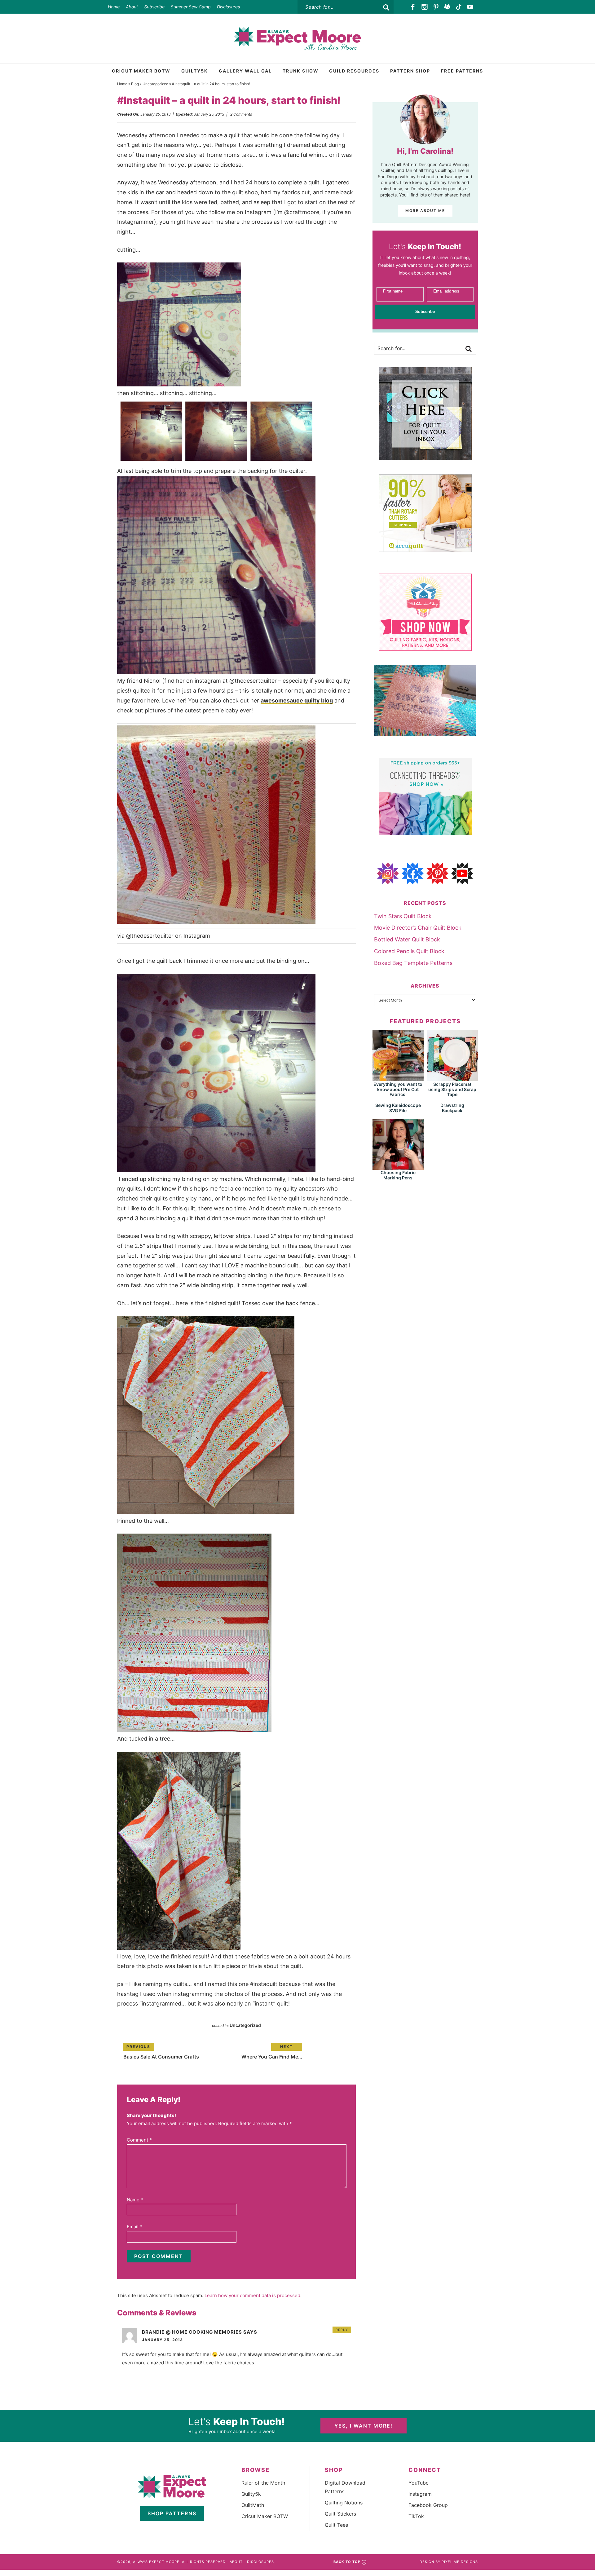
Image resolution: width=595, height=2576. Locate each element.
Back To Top (347, 2562)
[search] (386, 7)
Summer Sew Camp (191, 7)
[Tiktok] (459, 7)
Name (135, 2200)
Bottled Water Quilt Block (407, 939)
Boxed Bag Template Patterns (413, 963)
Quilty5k (251, 2494)
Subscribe (154, 7)
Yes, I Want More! (364, 2426)
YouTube (419, 2483)
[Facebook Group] (447, 7)
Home (114, 7)
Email (134, 2227)
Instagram (420, 2494)
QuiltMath (253, 2505)
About (132, 7)
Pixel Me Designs (460, 2562)
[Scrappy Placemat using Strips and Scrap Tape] (452, 1078)
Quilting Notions (344, 2503)
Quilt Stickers (340, 2514)
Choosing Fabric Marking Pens (398, 1175)
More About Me (425, 211)
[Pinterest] (436, 7)
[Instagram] (425, 7)
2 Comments (241, 114)
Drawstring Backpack (452, 1108)
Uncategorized (155, 84)
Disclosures (228, 7)
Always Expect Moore (297, 38)
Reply (342, 2330)
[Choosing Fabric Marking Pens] (398, 1167)
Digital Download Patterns (345, 2487)
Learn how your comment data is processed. (253, 2295)
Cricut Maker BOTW (265, 2516)
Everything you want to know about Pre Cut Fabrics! (398, 1089)
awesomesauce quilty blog (297, 700)
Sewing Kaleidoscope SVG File (398, 1108)
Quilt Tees (336, 2525)
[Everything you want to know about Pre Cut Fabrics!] (398, 1078)
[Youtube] (470, 7)
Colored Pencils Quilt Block (409, 951)
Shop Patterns (172, 2513)
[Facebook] (413, 7)
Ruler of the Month (263, 2483)
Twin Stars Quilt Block (403, 916)
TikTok (416, 2516)
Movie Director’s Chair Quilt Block (418, 928)
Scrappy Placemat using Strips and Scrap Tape (452, 1089)
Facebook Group (428, 2505)
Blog (135, 84)
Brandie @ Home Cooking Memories (192, 2332)
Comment (139, 2140)
